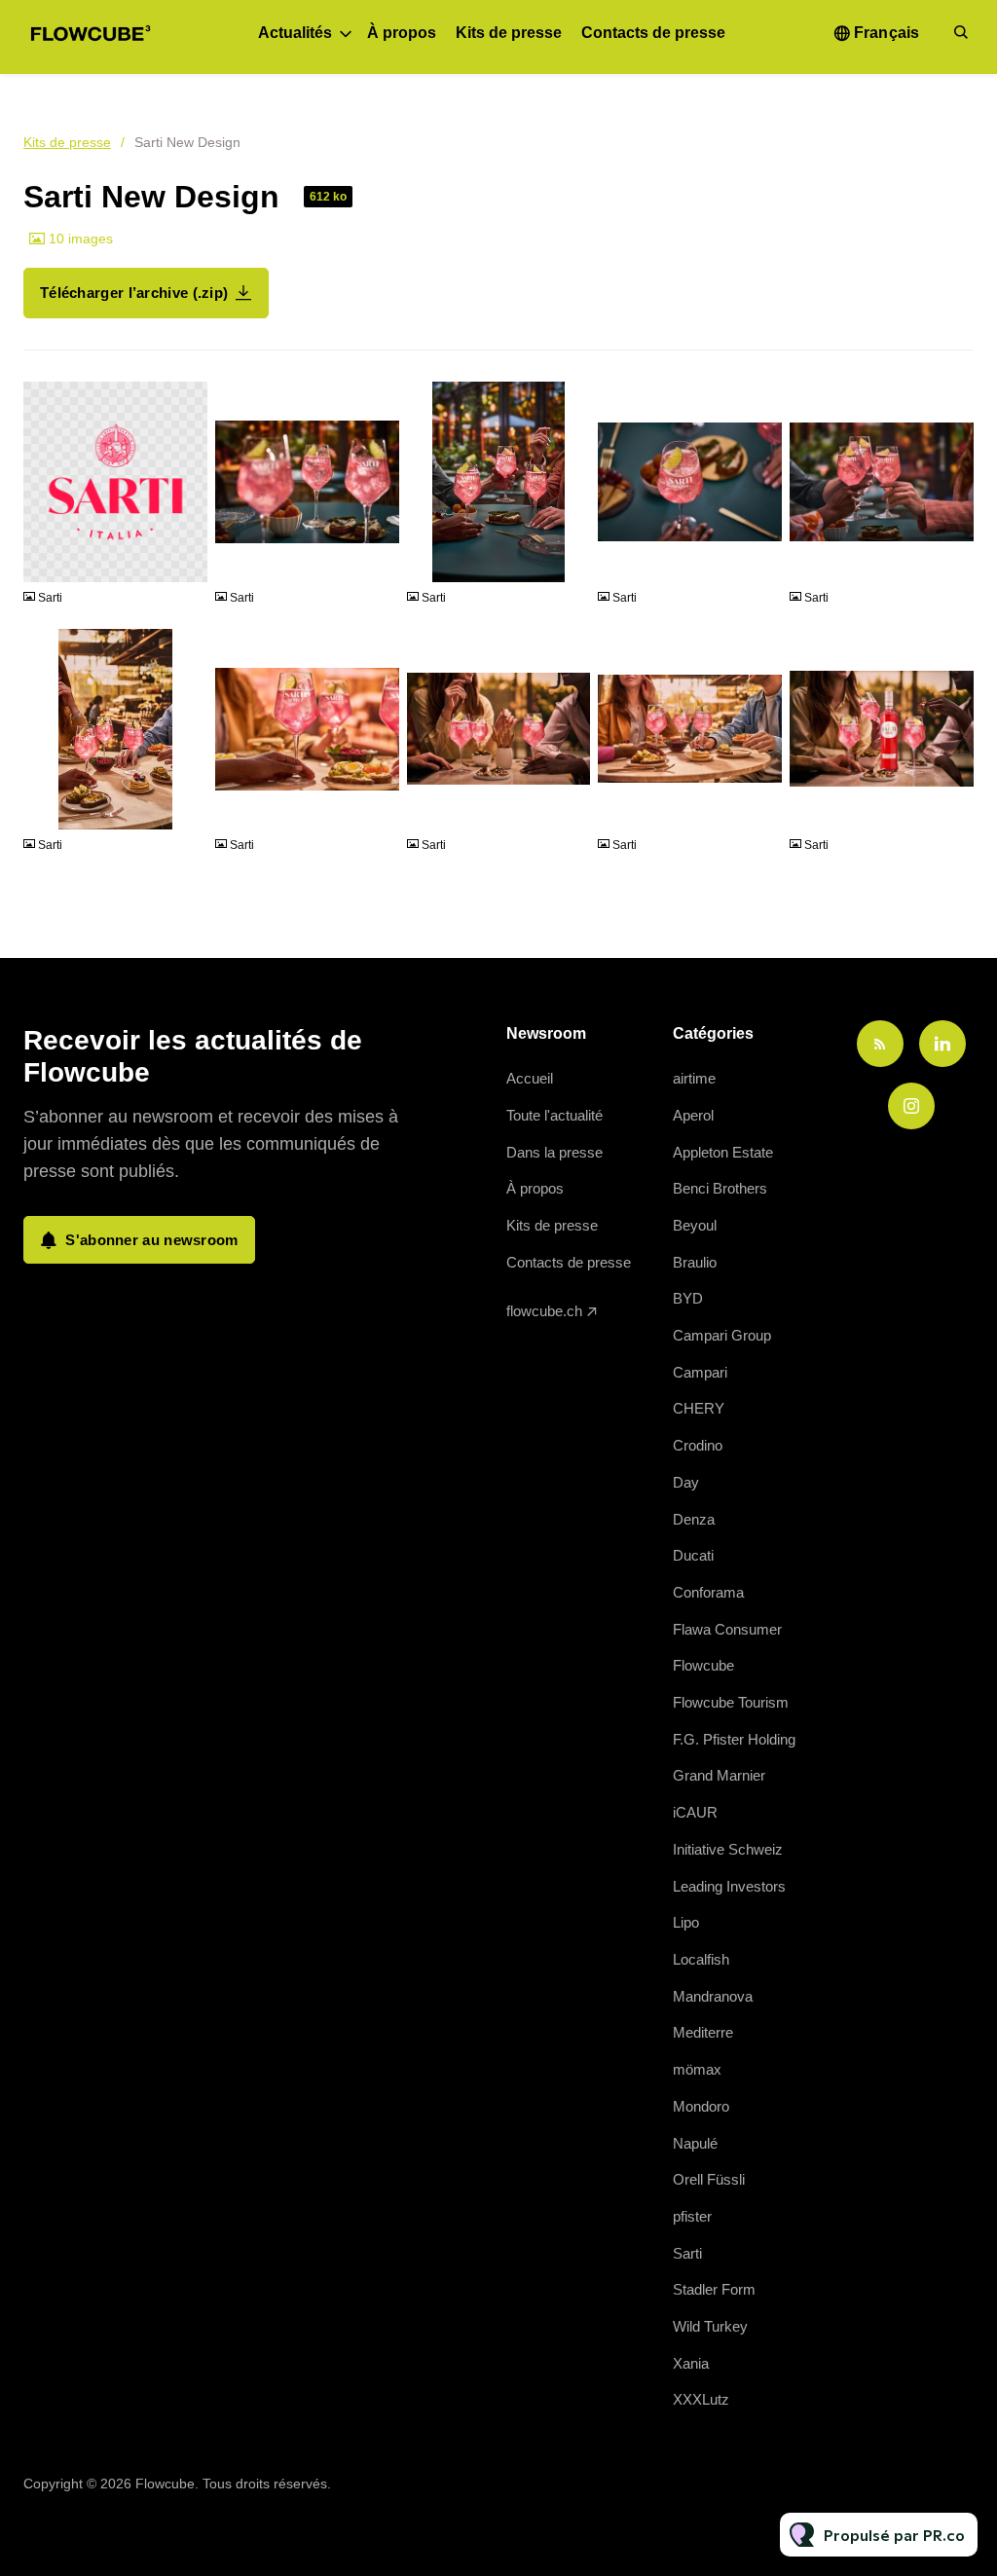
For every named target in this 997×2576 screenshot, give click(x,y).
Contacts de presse (653, 33)
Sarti (687, 2253)
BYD (688, 1298)
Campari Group (722, 1335)
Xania (691, 2363)
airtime (694, 1078)
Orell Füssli (709, 2179)
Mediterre (703, 2032)
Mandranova (713, 1996)
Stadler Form (714, 2289)
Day (686, 1482)
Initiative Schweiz (728, 1849)
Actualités (295, 33)
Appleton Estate (723, 1152)
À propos (402, 33)
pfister (692, 2216)
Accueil (530, 1078)
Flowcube (703, 1665)
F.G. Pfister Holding (734, 1739)
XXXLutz (701, 2399)
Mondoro (701, 2106)
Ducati (693, 1555)
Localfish (701, 1959)
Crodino (698, 1445)
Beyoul (695, 1225)
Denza (694, 1519)
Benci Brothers (720, 1188)
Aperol (693, 1115)
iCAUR (695, 1812)
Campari (700, 1372)
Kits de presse (509, 33)
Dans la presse (554, 1152)
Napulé (695, 2143)
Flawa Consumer (727, 1629)
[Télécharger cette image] (183, 559)
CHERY (699, 1408)
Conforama (708, 1592)
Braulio (695, 1262)
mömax (697, 2069)
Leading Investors (729, 1886)
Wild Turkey (710, 2326)
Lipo (686, 1922)
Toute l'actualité (554, 1115)
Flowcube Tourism (731, 1702)
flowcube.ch (544, 1311)
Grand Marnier (719, 1775)
